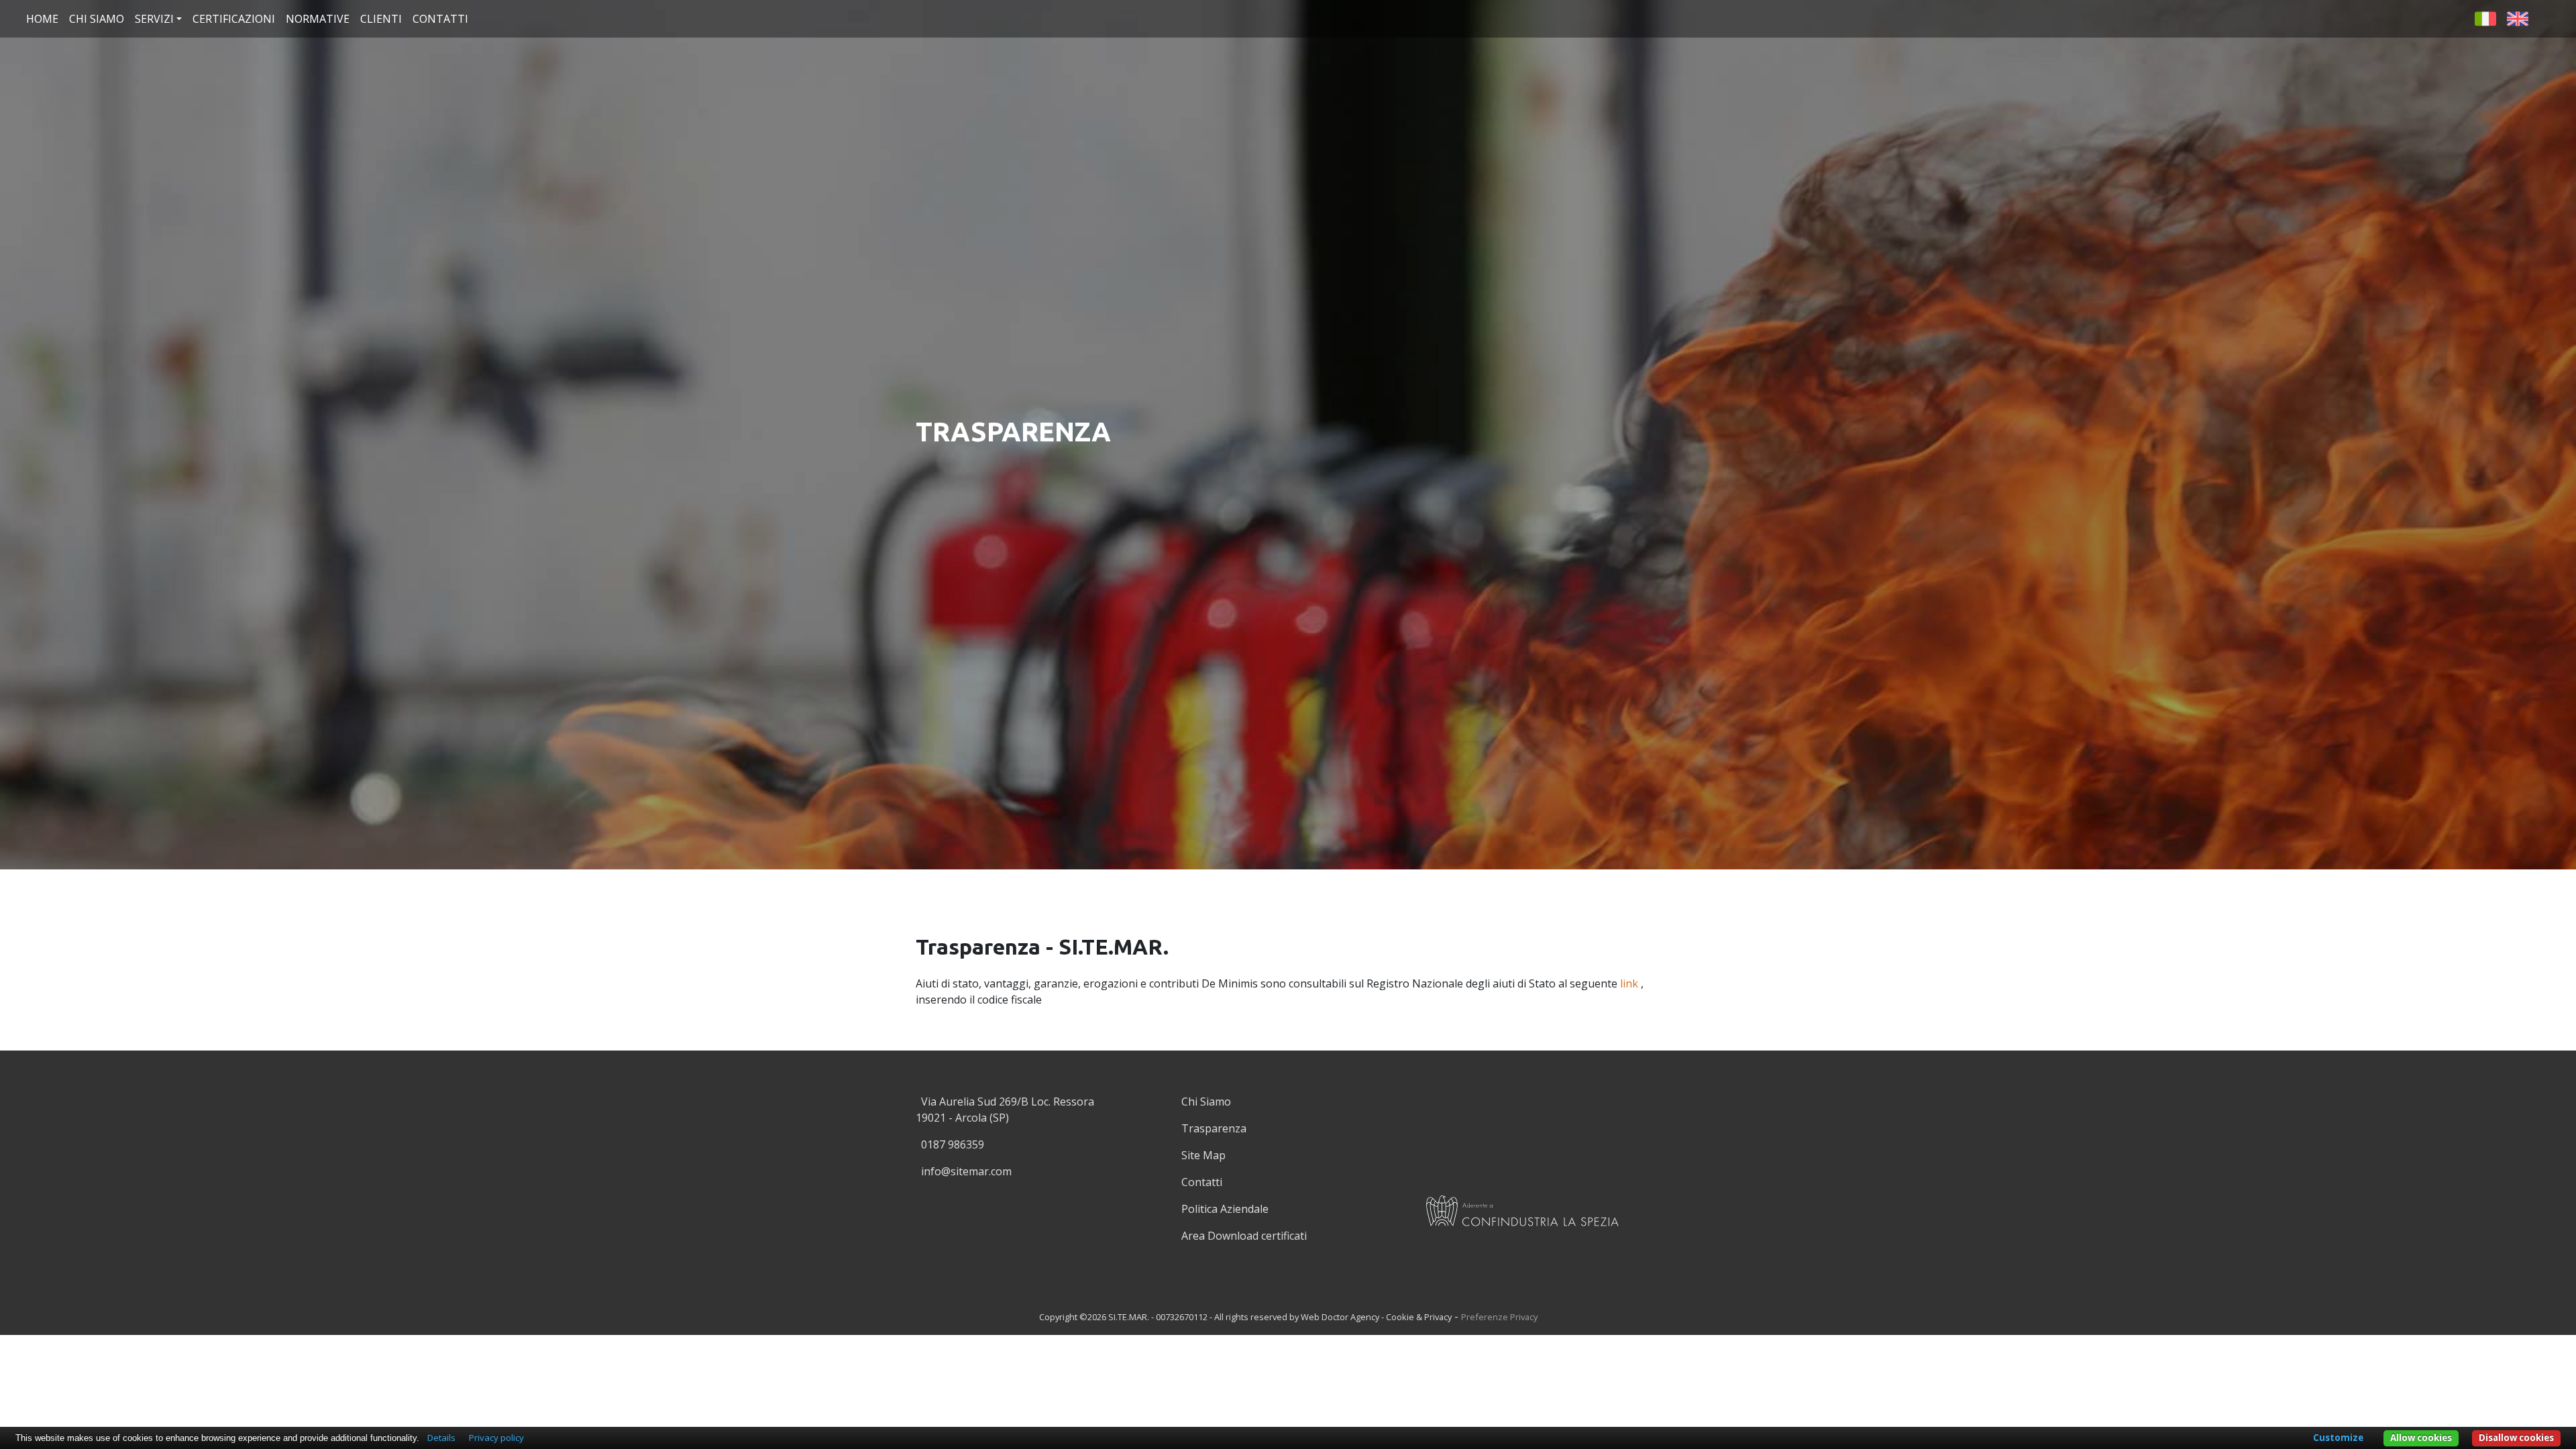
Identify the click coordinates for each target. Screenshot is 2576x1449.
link (1629, 983)
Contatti (440, 19)
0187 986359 (953, 1144)
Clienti (381, 19)
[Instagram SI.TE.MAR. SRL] (1291, 1273)
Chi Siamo (1206, 1102)
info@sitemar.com (966, 1171)
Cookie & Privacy (1419, 1317)
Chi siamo (97, 19)
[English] (2518, 17)
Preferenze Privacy (1499, 1317)
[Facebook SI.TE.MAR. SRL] (2547, 17)
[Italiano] (2485, 17)
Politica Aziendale (1225, 1209)
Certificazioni (234, 19)
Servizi (154, 19)
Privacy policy (496, 1438)
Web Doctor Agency (1340, 1317)
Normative (318, 19)
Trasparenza (1214, 1128)
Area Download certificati (1244, 1236)
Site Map (1203, 1155)
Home (42, 19)
